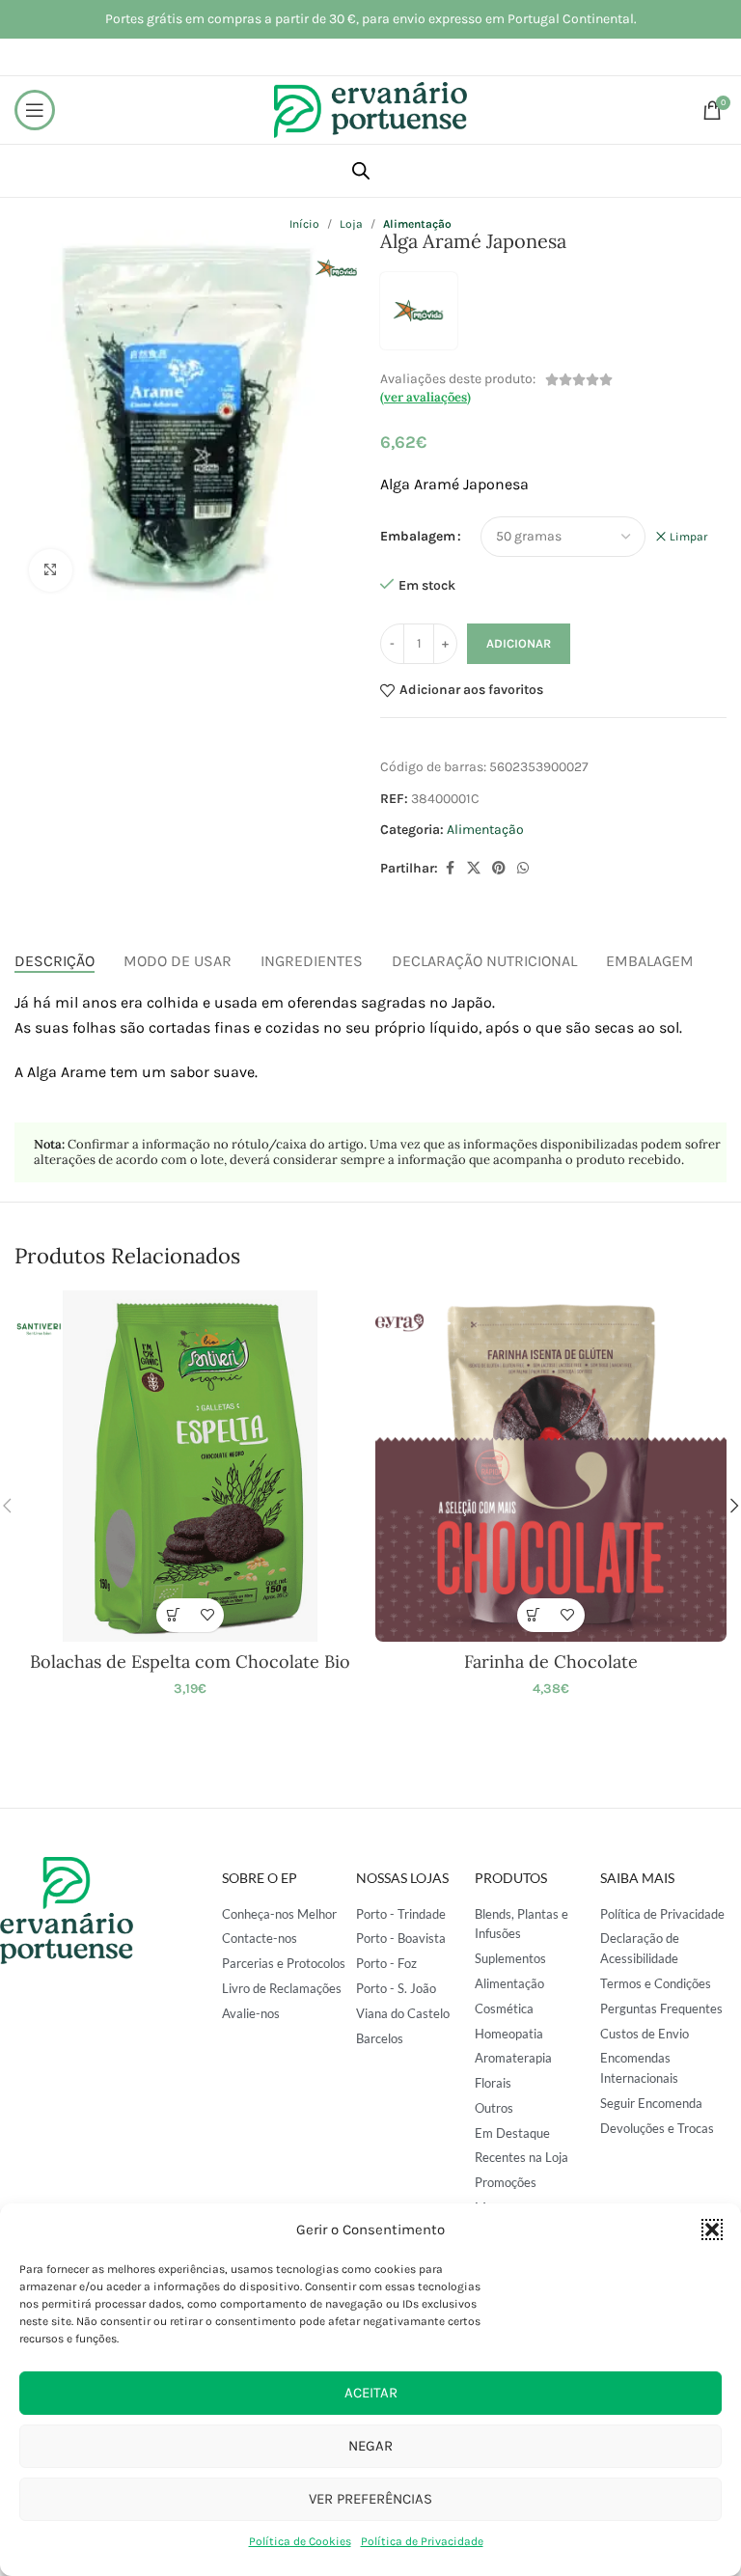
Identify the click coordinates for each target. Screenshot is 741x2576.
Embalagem (418, 536)
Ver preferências (370, 2499)
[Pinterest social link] (499, 869)
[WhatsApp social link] (523, 869)
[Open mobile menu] (35, 110)
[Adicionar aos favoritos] (207, 1615)
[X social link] (474, 869)
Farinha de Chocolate (551, 1662)
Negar (370, 2446)
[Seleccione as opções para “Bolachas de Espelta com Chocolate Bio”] (173, 1615)
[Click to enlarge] (51, 571)
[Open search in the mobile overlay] (361, 171)
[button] (712, 2230)
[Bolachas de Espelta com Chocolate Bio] (190, 1466)
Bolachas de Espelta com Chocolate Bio (190, 1662)
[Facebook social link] (450, 869)
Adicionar (519, 643)
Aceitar (371, 2393)
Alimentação (485, 830)
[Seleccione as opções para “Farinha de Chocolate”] (534, 1615)
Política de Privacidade (422, 2541)
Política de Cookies (300, 2541)
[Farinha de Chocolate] (551, 1466)
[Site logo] (370, 109)
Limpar (688, 537)
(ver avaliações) (425, 397)
